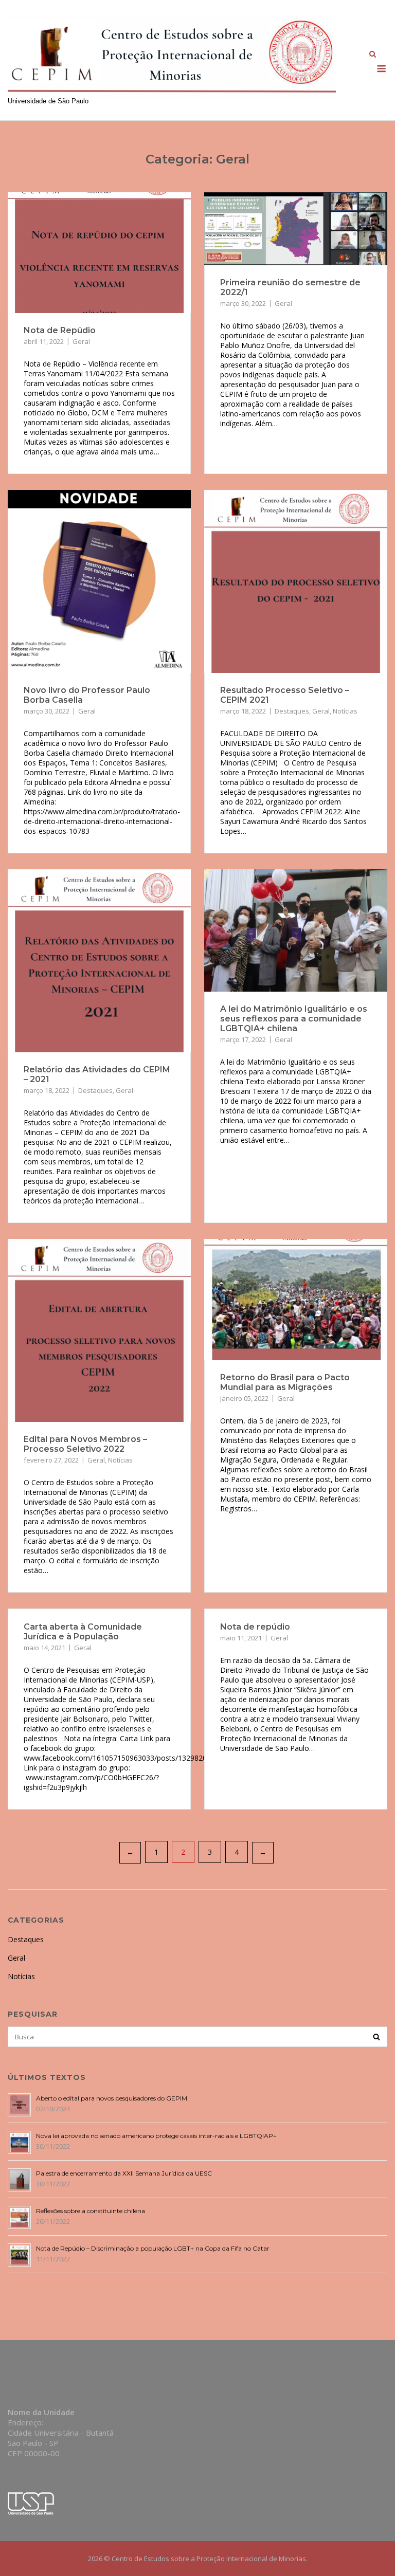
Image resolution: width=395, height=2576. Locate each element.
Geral (81, 341)
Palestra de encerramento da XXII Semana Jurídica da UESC (124, 2173)
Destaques (292, 711)
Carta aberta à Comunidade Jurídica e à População (83, 1632)
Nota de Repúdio (60, 330)
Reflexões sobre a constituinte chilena (91, 2211)
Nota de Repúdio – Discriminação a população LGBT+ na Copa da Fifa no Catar (153, 2248)
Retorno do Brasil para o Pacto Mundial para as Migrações (285, 1382)
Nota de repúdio (255, 1627)
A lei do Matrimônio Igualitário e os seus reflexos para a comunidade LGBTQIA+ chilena (294, 1019)
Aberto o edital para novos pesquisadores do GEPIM (112, 2098)
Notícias (345, 711)
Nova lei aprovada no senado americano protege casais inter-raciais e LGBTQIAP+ (156, 2136)
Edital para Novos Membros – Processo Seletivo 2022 (85, 1444)
